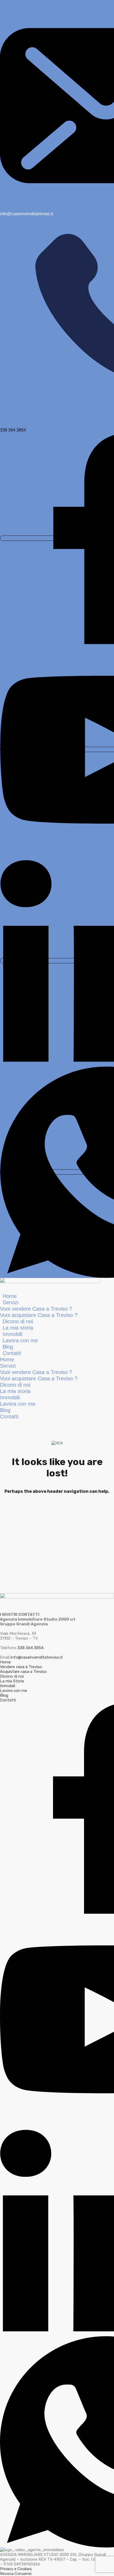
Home (10, 1296)
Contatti (12, 1353)
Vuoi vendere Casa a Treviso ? (36, 1309)
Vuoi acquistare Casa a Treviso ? (39, 1315)
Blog (8, 1347)
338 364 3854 (30, 1648)
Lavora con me (20, 1340)
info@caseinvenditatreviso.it (37, 1657)
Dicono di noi (18, 1321)
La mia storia (18, 1328)
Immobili (12, 1334)
